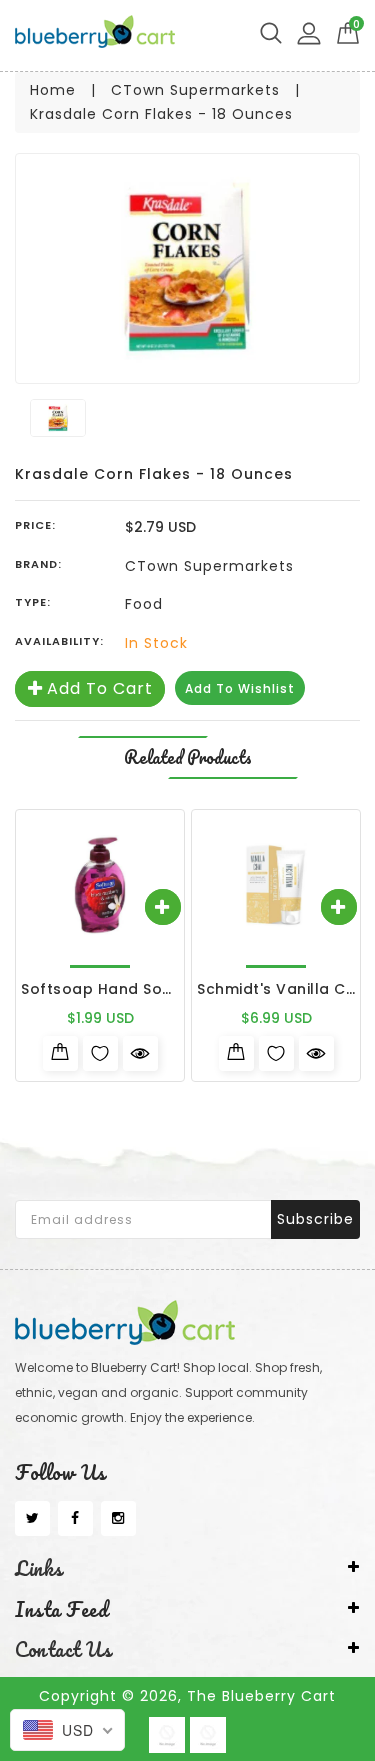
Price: (35, 525)
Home (53, 90)
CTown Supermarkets (195, 90)
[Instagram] (118, 1519)
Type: (33, 602)
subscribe (315, 1219)
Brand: (38, 564)
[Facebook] (75, 1519)
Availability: (59, 641)
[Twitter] (32, 1519)
